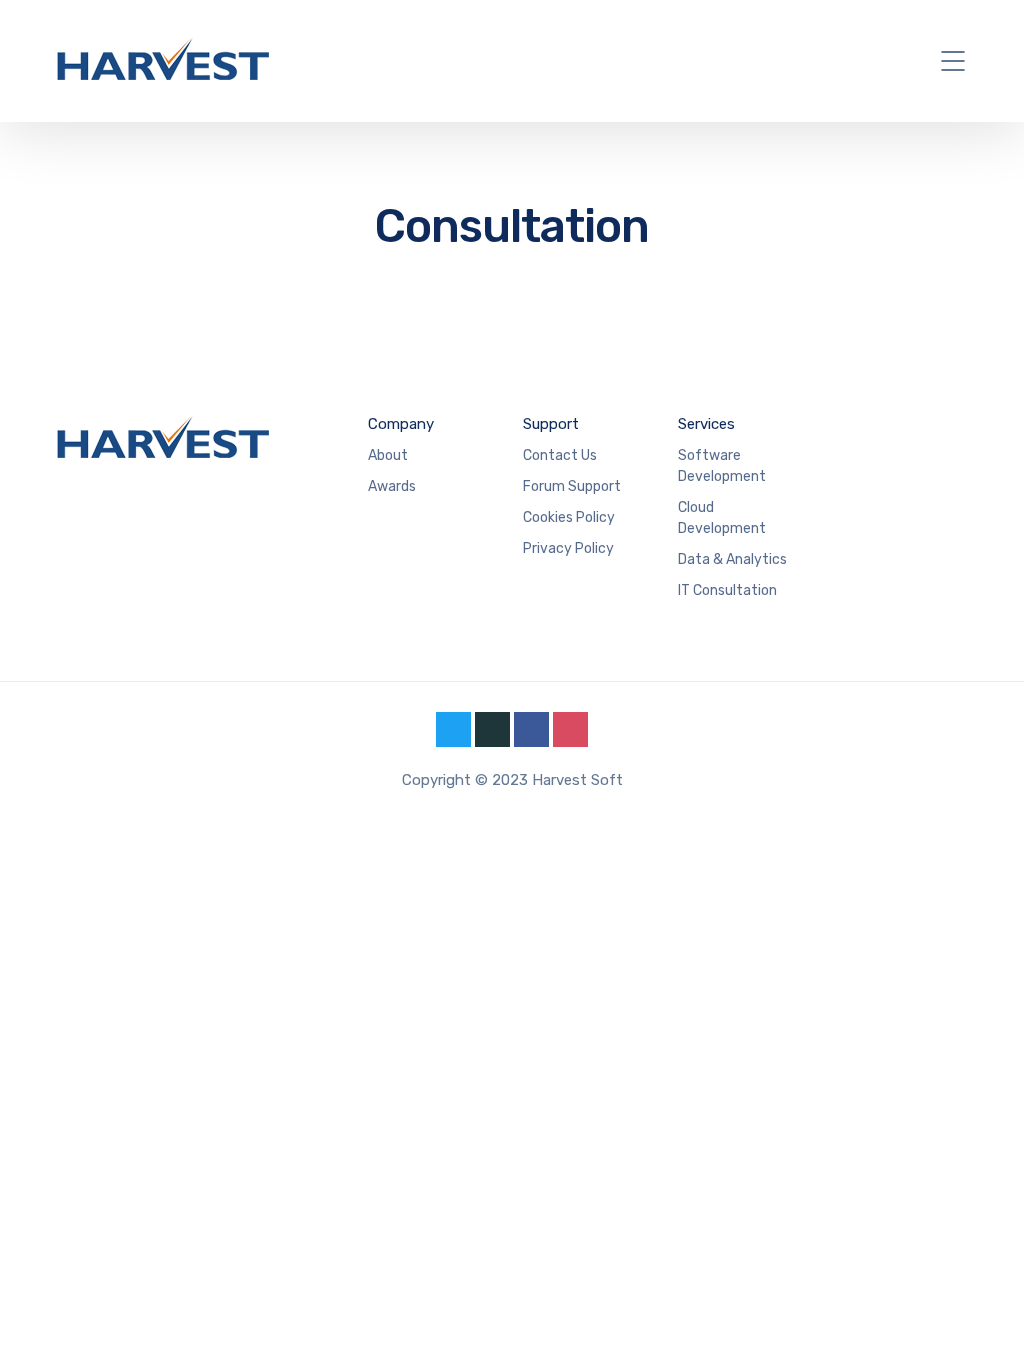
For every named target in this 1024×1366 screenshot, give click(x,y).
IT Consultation (727, 590)
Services (706, 424)
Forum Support (572, 486)
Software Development (722, 466)
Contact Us (560, 455)
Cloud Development (722, 518)
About (388, 455)
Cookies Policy (569, 517)
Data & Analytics (732, 559)
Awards (392, 486)
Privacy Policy (568, 548)
